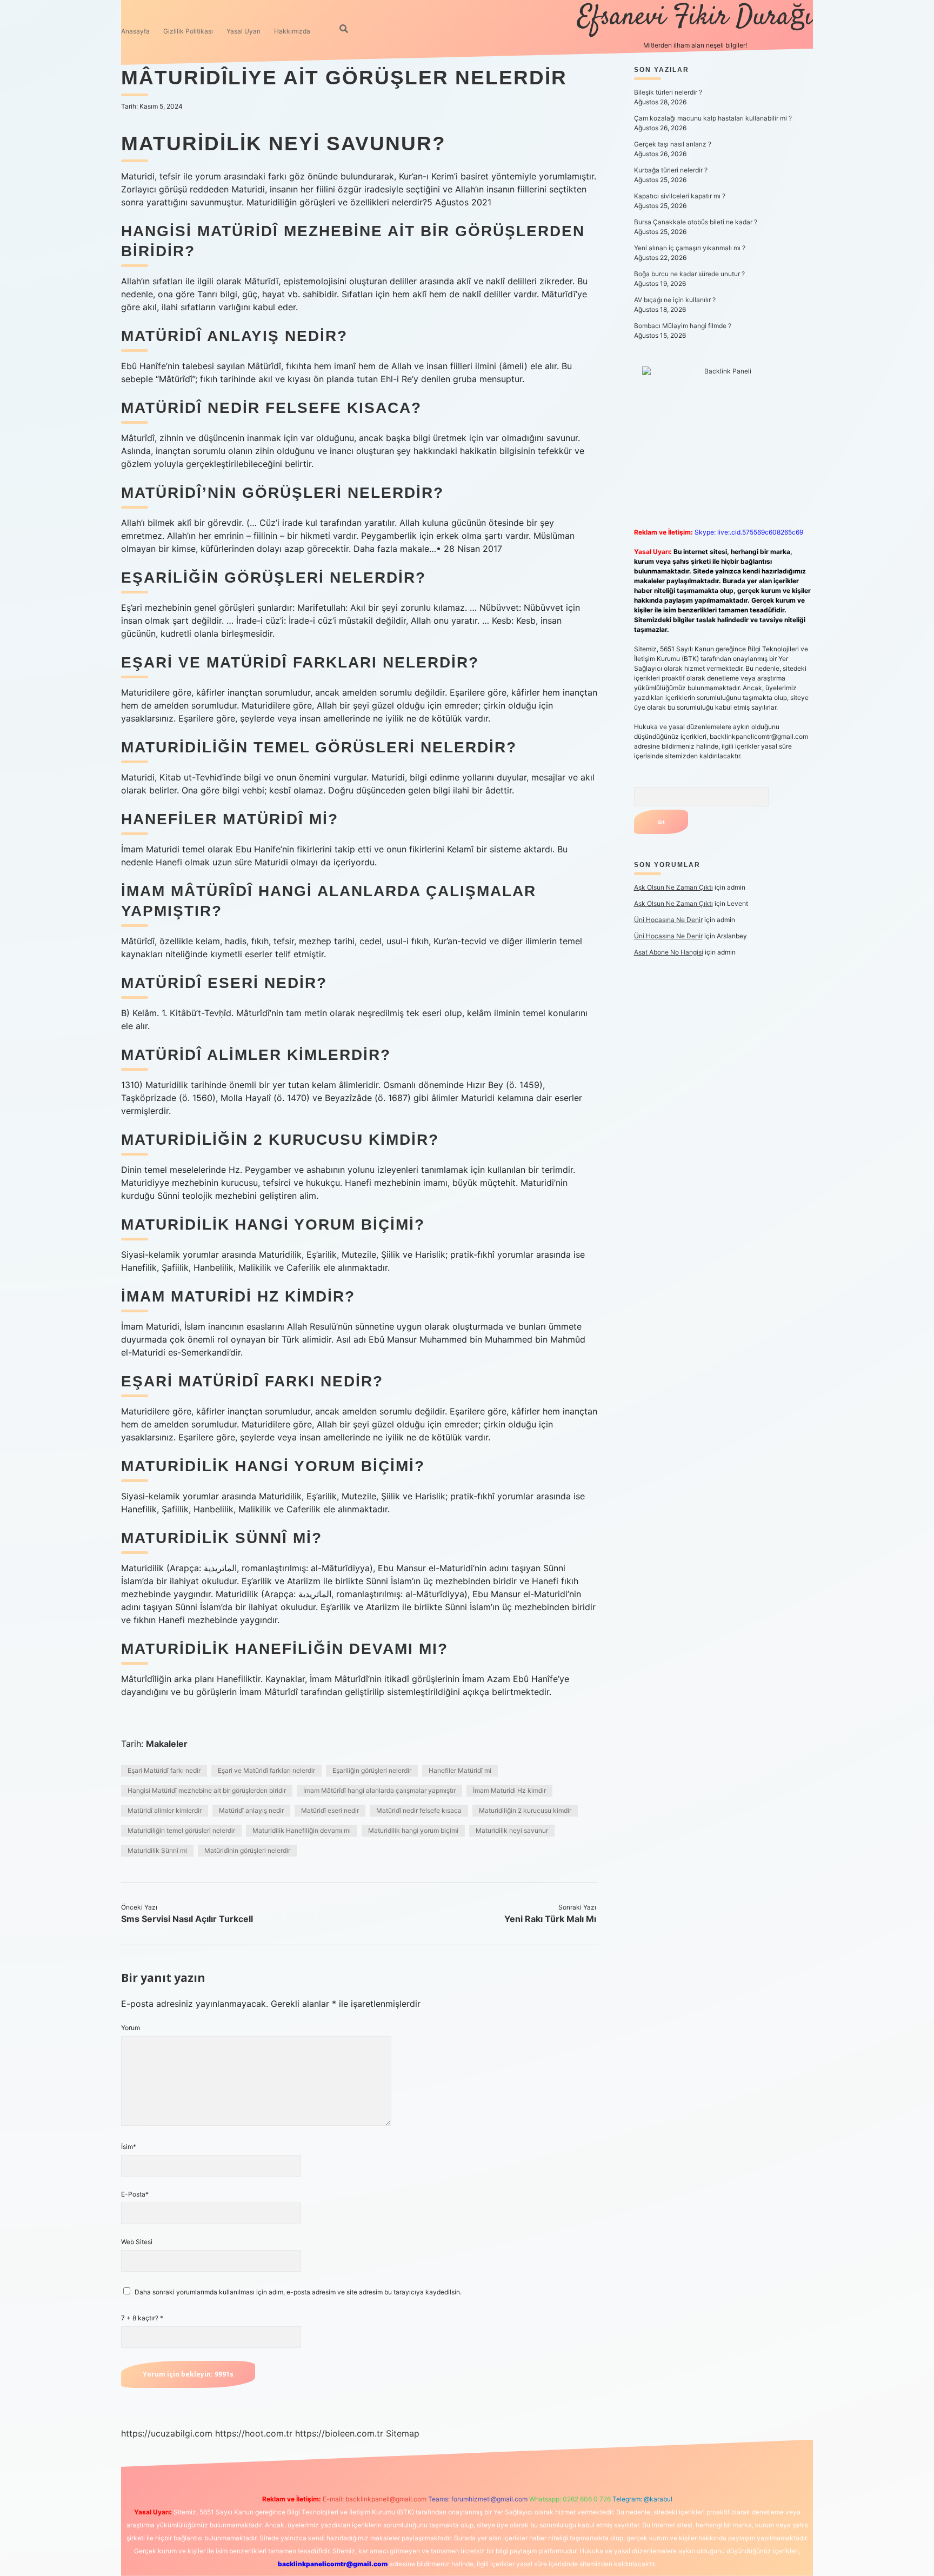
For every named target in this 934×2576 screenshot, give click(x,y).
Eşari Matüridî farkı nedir (164, 1770)
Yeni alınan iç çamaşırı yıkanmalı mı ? (690, 248)
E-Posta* (135, 2194)
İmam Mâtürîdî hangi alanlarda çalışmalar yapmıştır (379, 1790)
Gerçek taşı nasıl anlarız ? (673, 144)
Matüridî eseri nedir (330, 1810)
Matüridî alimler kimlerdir (165, 1810)
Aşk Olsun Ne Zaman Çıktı (673, 887)
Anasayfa (135, 31)
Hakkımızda (292, 31)
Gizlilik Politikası (188, 31)
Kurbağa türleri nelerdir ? (671, 170)
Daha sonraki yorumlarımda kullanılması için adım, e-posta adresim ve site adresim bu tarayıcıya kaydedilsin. (298, 2292)
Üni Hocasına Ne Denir (668, 920)
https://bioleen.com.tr (339, 2433)
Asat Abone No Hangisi (669, 952)
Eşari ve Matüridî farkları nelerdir (266, 1770)
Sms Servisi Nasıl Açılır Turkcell (187, 1919)
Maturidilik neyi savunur (512, 1830)
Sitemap (403, 2433)
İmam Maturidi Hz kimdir (509, 1790)
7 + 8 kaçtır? (142, 2318)
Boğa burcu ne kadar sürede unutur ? (689, 274)
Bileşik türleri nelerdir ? (668, 92)
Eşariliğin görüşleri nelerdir (372, 1770)
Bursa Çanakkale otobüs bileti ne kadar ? (696, 222)
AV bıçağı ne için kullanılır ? (675, 300)
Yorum (131, 2028)
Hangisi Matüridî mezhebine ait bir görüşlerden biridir (207, 1790)
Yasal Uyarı (243, 31)
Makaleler (167, 1744)
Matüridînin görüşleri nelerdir (247, 1850)
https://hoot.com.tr (254, 2433)
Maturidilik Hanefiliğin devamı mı (302, 1830)
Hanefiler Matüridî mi (460, 1770)
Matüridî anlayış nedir (251, 1810)
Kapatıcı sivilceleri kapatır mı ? (680, 196)
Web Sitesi (137, 2242)
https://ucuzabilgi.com (167, 2433)
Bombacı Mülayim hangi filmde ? (683, 326)
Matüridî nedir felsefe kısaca (419, 1810)
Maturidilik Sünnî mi (157, 1850)
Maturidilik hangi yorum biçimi (413, 1830)
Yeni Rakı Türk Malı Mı (550, 1919)
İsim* (129, 2147)
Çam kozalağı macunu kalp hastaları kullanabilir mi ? (713, 118)
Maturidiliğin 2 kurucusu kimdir (525, 1810)
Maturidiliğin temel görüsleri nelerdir (181, 1830)
